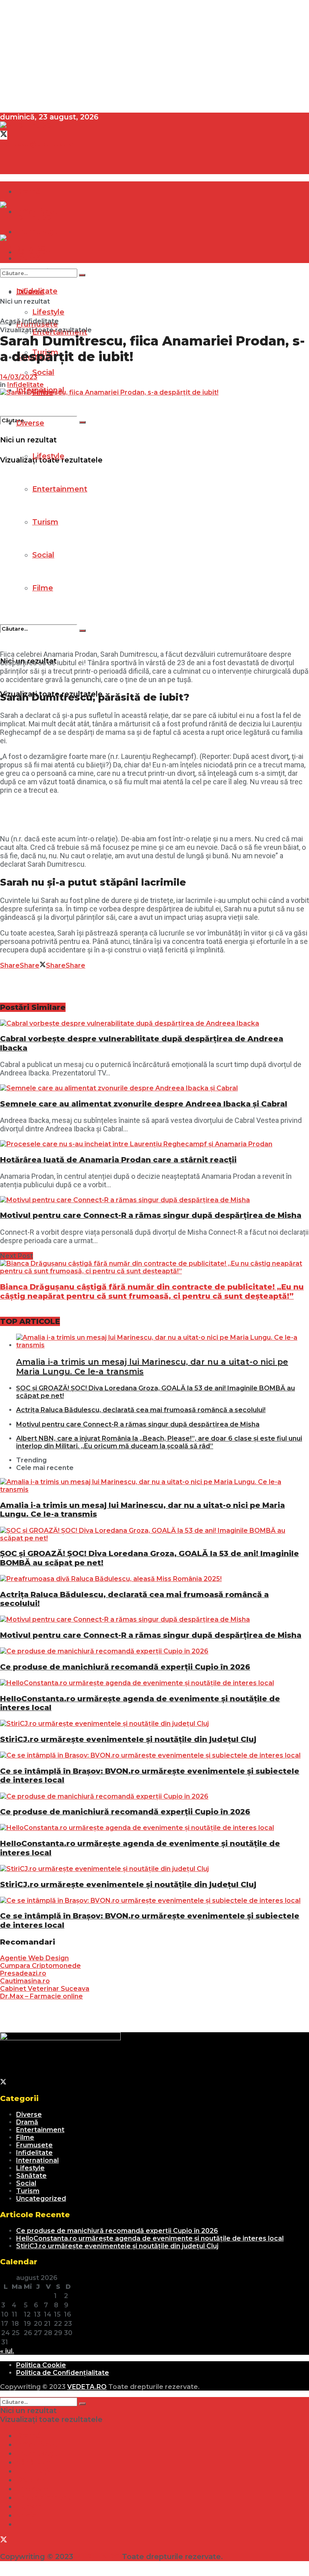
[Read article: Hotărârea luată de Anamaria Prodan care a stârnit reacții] (154, 1144)
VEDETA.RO (87, 2387)
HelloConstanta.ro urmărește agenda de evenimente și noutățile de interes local (140, 1703)
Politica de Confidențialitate (63, 2373)
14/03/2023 (19, 377)
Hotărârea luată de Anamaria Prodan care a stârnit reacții (118, 1160)
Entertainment (60, 489)
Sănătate (31, 2176)
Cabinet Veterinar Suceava (45, 1989)
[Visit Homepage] (26, 126)
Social (43, 555)
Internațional (37, 2160)
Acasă (10, 321)
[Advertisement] (154, 56)
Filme (43, 588)
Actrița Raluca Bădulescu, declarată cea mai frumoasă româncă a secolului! (141, 1410)
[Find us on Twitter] (4, 135)
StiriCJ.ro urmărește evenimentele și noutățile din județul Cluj (128, 1739)
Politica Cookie (41, 2365)
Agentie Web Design (34, 1958)
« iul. (7, 2351)
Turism (45, 522)
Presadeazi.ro (23, 1973)
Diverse (30, 423)
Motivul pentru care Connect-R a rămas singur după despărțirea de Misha (151, 1215)
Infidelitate (40, 321)
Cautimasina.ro (25, 1981)
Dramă (29, 191)
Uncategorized (41, 2199)
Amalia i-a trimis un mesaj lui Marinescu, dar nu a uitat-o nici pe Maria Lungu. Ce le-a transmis (142, 1510)
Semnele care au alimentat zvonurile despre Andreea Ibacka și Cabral (144, 1104)
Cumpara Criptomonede (40, 1966)
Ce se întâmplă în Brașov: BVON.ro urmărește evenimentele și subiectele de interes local (150, 1775)
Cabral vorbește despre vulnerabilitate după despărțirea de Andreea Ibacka (142, 1043)
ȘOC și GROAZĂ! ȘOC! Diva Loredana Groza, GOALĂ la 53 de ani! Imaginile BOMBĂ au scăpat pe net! (149, 1558)
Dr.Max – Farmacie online (41, 1996)
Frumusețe (34, 2145)
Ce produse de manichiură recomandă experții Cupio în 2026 (125, 1667)
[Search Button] (82, 422)
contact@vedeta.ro (37, 144)
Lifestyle (48, 456)
